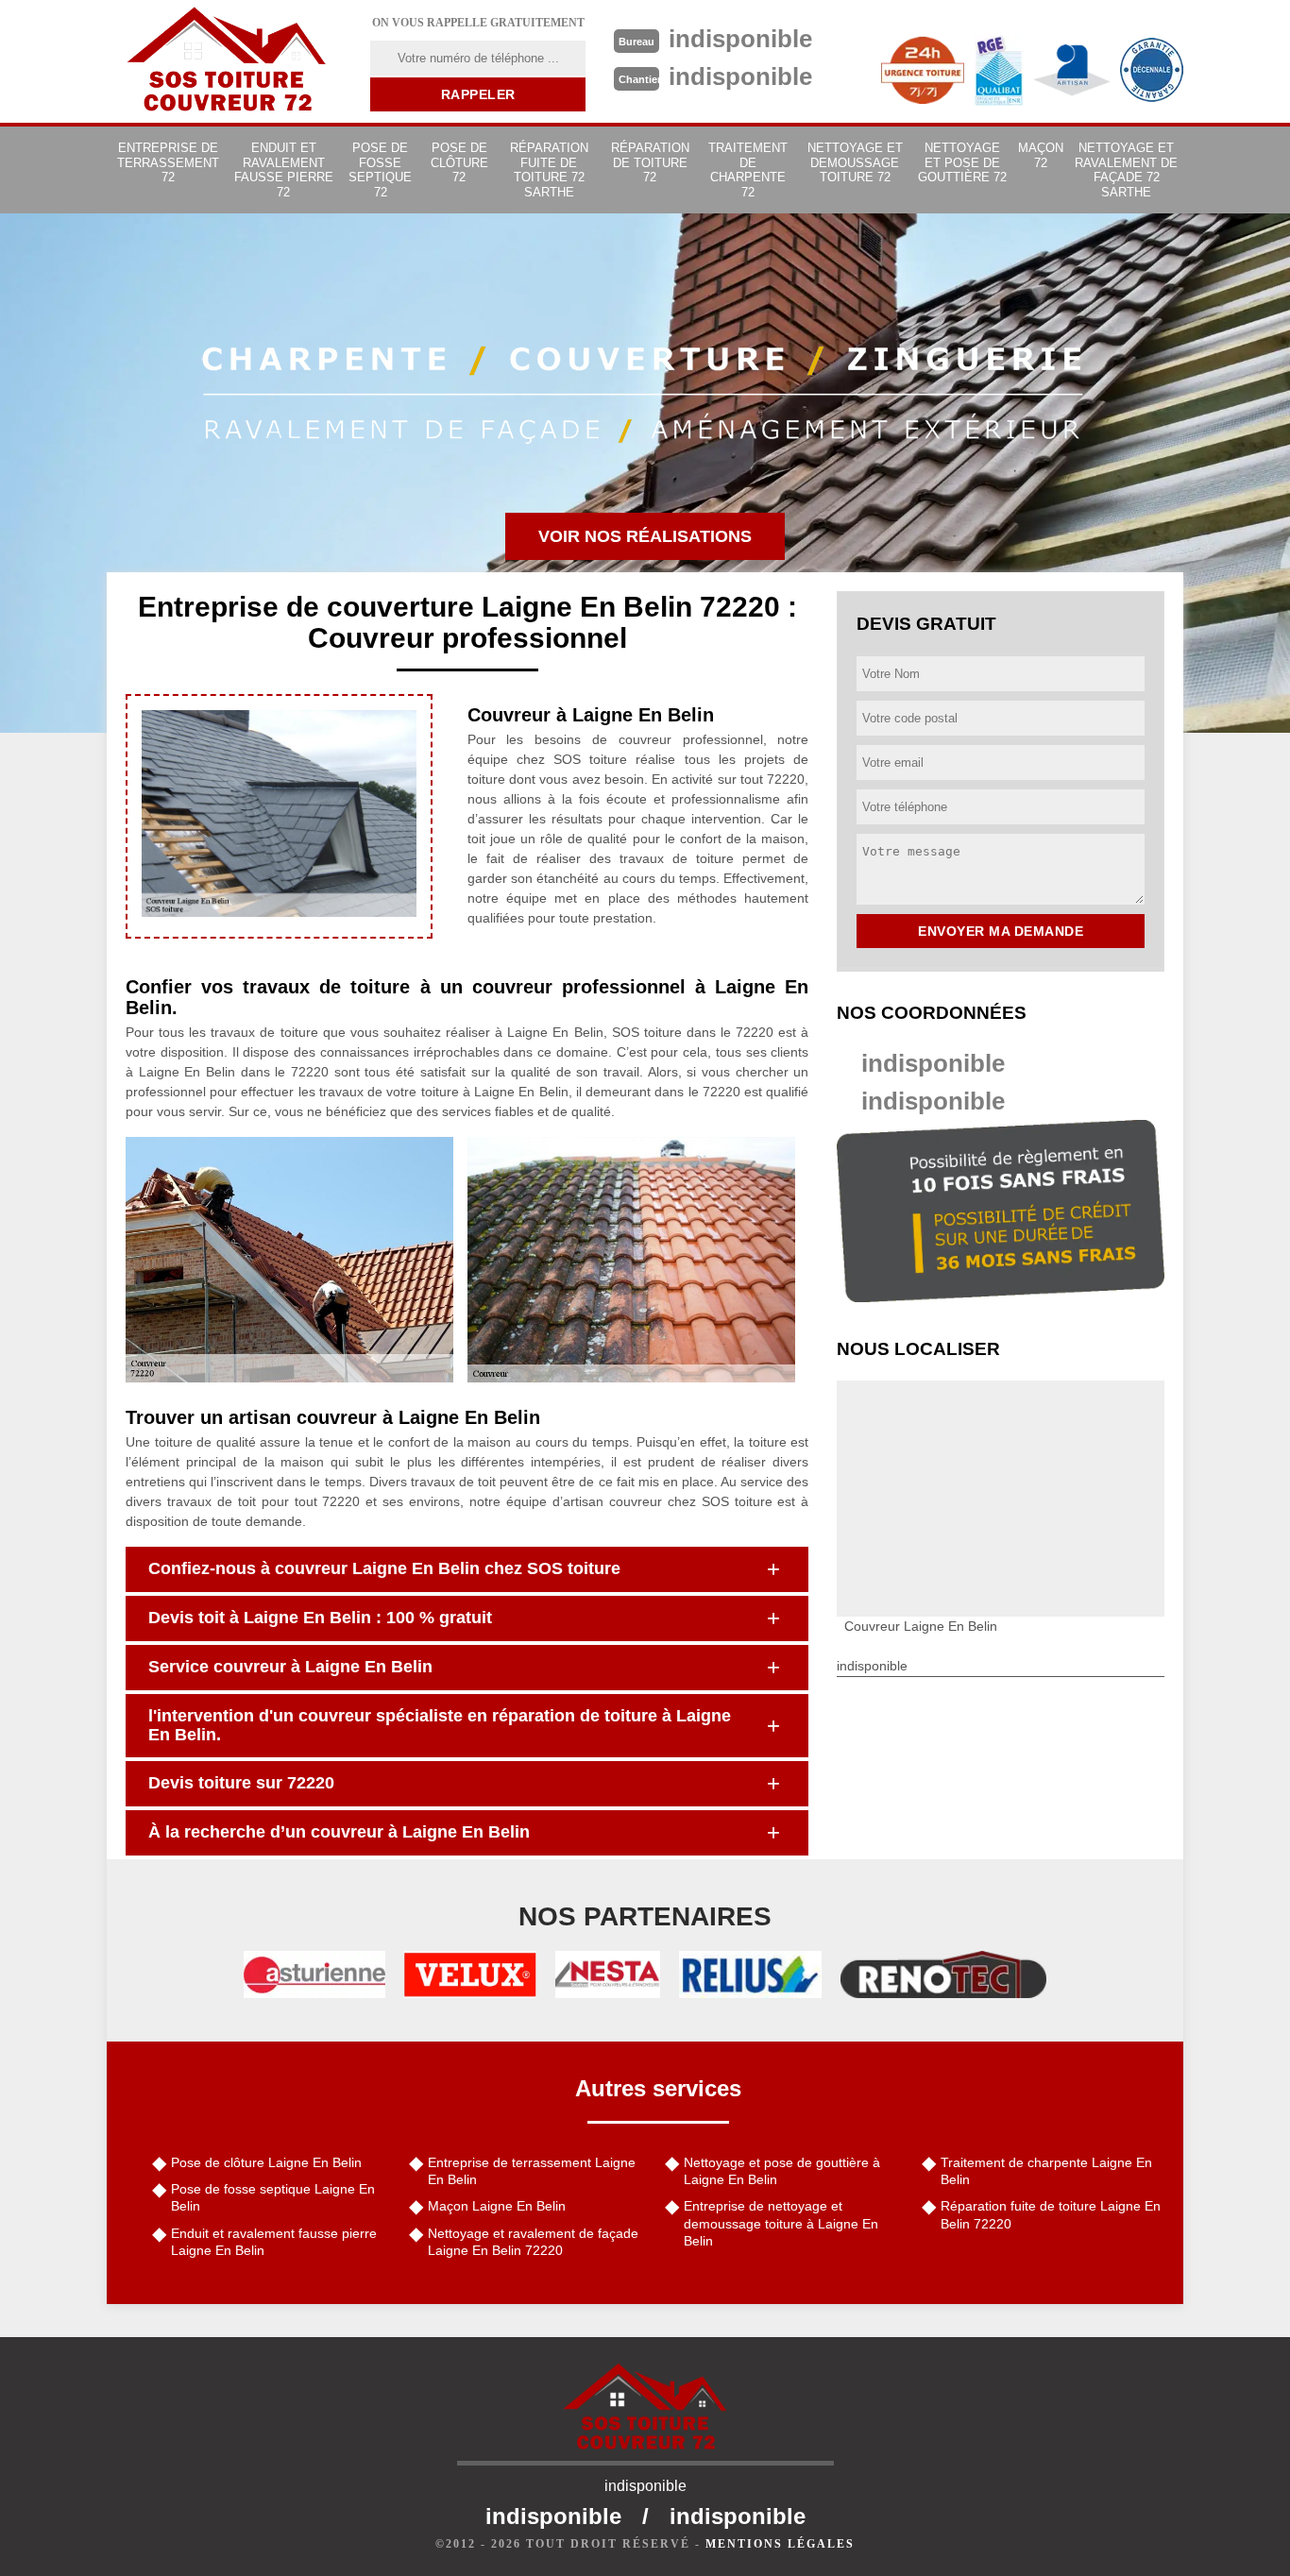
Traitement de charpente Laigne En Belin (1046, 2171)
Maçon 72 (1041, 155)
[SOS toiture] (227, 61)
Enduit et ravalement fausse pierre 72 (284, 170)
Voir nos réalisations (645, 536)
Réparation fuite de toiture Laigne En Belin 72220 (1051, 2214)
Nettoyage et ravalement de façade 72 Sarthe (1126, 170)
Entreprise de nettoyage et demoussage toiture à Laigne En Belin (781, 2223)
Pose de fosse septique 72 (380, 170)
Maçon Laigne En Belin (497, 2206)
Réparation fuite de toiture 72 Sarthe (549, 170)
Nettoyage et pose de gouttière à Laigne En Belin (782, 2171)
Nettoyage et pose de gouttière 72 (962, 162)
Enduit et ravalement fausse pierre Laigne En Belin (274, 2242)
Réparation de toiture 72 (650, 162)
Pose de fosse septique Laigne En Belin (273, 2197)
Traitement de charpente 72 (748, 170)
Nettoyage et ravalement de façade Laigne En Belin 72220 (533, 2242)
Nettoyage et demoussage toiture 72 (855, 162)
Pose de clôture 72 (459, 162)
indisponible (933, 1063)
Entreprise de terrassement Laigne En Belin (532, 2171)
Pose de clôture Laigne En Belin (266, 2162)
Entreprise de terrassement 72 (168, 162)
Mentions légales (780, 2544)
